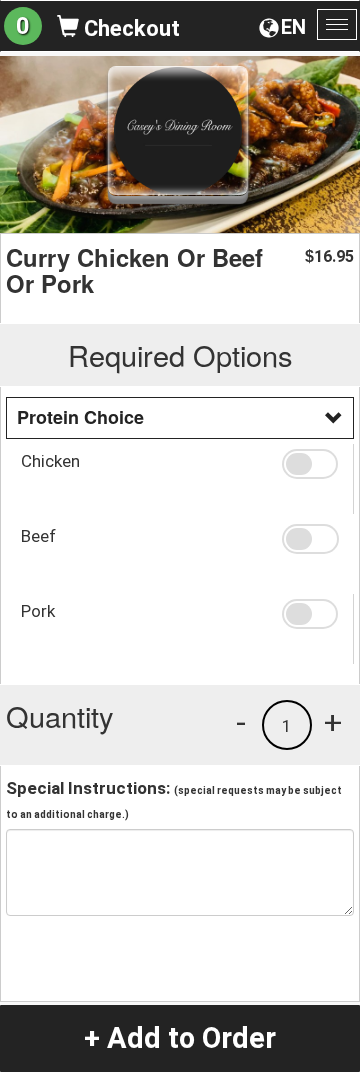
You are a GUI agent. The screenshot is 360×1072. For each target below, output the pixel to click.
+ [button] (333, 722)
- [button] (241, 722)
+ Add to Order (180, 1038)
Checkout (129, 28)
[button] (310, 464)
